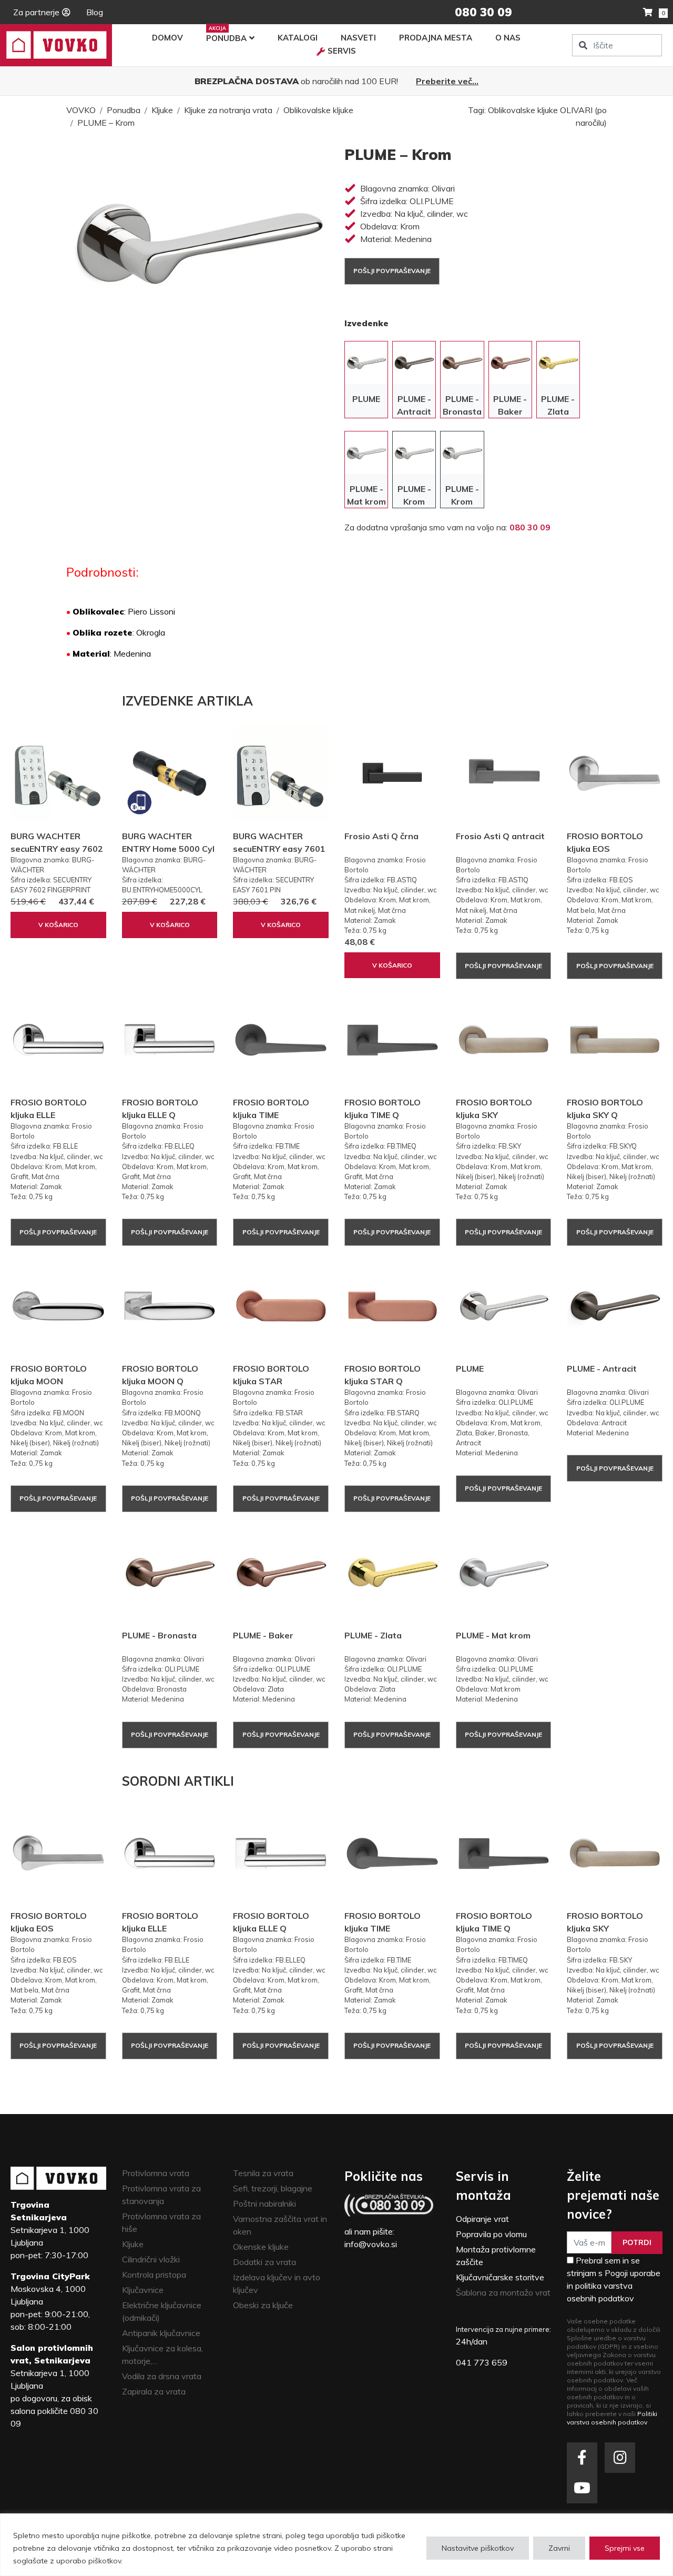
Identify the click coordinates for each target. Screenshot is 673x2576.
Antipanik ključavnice (161, 2333)
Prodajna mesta (436, 38)
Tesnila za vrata (263, 2173)
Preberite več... (447, 81)
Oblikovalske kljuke (318, 110)
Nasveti (358, 38)
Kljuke (162, 110)
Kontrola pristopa (154, 2275)
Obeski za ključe (263, 2305)
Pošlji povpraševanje (392, 271)
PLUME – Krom (106, 123)
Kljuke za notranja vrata (228, 110)
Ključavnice (143, 2290)
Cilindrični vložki (151, 2259)
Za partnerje (36, 12)
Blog (95, 12)
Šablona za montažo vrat (503, 2292)
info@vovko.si (371, 2244)
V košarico (58, 925)
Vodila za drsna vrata (162, 2376)
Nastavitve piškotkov (478, 2548)
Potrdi (637, 2242)
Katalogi (298, 38)
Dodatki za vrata (264, 2262)
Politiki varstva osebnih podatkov (612, 2418)
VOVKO (81, 110)
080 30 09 (530, 527)
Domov (167, 38)
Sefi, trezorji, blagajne (273, 2188)
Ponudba (226, 38)
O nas (508, 38)
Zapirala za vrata (154, 2391)
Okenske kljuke (261, 2247)
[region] (336, 2545)
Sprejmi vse (625, 2548)
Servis (342, 51)
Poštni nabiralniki (264, 2203)
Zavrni (559, 2548)
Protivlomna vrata (156, 2173)
